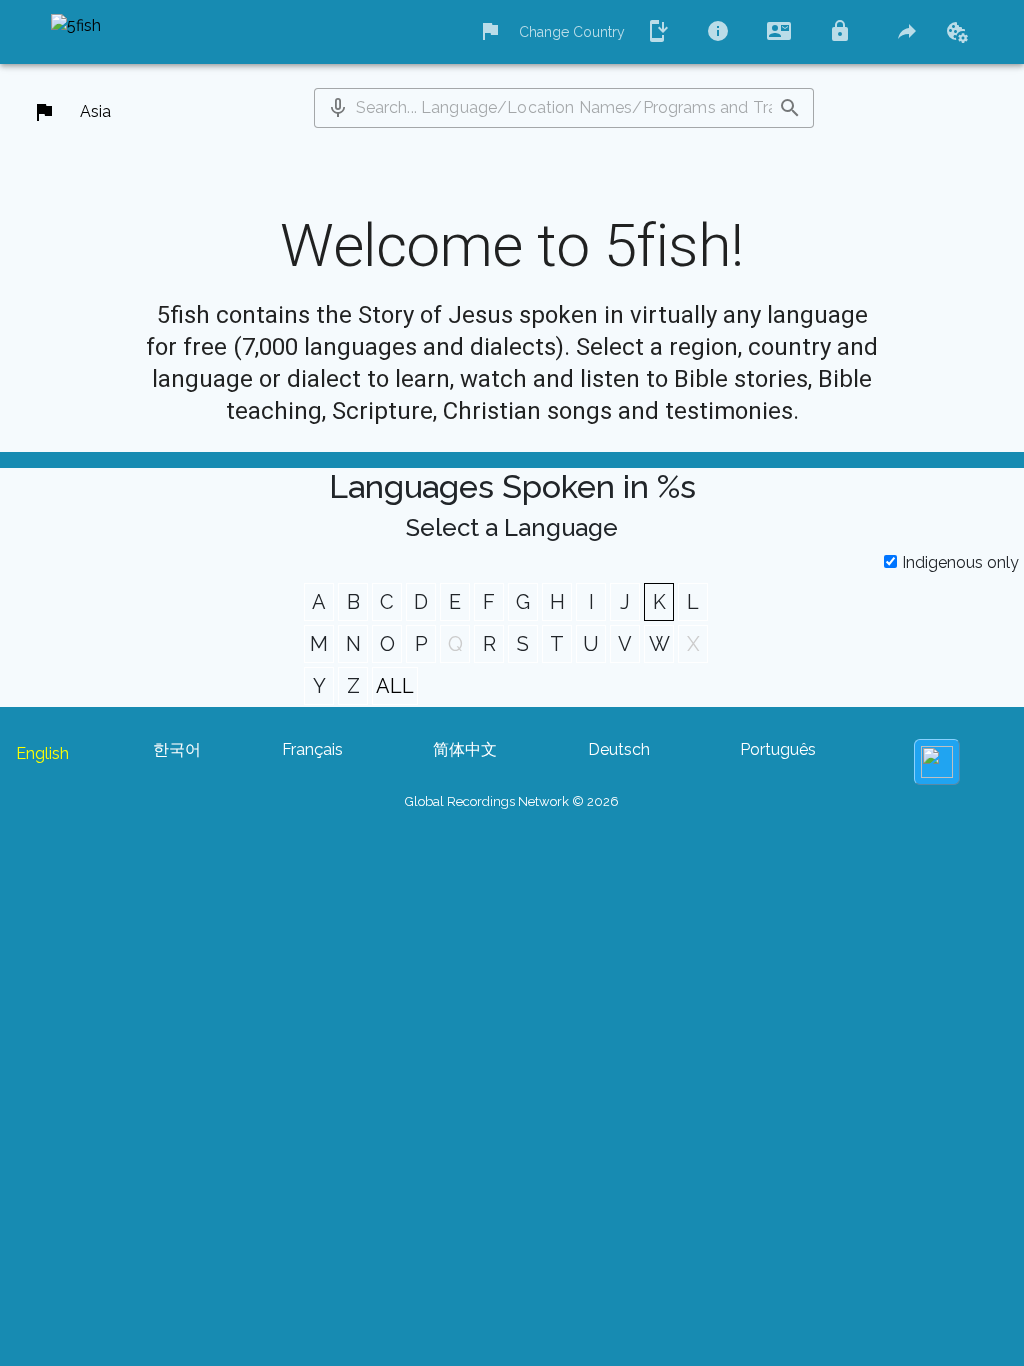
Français (312, 749)
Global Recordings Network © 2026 (512, 801)
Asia (95, 111)
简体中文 (465, 749)
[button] (338, 108)
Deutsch (619, 749)
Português (778, 749)
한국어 (177, 749)
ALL (395, 686)
